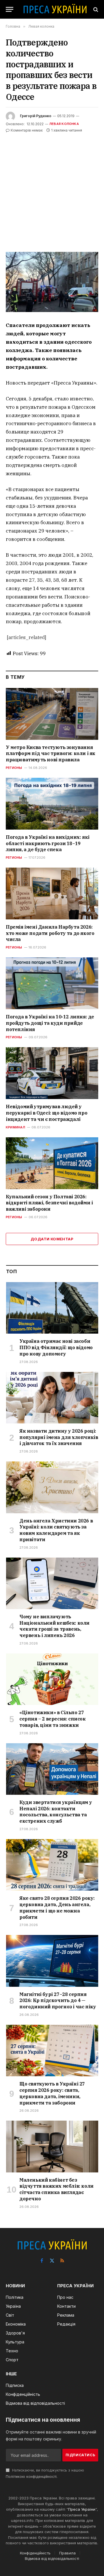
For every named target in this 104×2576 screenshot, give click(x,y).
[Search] (95, 9)
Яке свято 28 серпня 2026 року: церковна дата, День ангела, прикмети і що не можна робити (57, 1907)
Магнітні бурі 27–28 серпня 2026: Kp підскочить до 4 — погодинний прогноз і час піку (58, 2001)
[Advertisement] (52, 189)
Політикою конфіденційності (31, 2477)
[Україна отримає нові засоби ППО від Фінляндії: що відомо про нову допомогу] (52, 1308)
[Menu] (10, 9)
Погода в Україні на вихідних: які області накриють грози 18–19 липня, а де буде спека (48, 843)
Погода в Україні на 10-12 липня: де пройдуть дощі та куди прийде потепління (50, 1023)
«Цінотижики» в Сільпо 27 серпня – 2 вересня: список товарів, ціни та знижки (53, 1719)
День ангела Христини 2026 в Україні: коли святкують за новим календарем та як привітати (56, 1530)
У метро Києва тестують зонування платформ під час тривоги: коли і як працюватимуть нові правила (51, 754)
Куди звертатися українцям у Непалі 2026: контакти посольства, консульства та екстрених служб (56, 1812)
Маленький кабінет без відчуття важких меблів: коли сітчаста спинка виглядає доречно (56, 2189)
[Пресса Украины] (55, 9)
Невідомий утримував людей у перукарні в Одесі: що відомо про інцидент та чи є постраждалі (47, 1113)
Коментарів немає (27, 130)
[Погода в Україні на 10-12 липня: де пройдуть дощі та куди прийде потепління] (52, 983)
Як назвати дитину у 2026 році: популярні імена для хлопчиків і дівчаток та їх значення (59, 1437)
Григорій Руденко (36, 116)
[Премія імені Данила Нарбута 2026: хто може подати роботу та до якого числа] (52, 893)
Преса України (82, 2509)
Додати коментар (52, 1239)
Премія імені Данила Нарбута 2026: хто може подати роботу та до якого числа (50, 933)
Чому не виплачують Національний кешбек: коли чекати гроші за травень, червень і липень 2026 (54, 1626)
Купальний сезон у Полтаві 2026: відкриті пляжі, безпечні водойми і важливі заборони (49, 1203)
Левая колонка (64, 124)
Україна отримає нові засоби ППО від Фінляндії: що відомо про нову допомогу (56, 1347)
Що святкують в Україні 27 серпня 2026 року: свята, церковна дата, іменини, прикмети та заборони (52, 2093)
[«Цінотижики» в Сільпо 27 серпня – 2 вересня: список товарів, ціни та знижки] (52, 1679)
